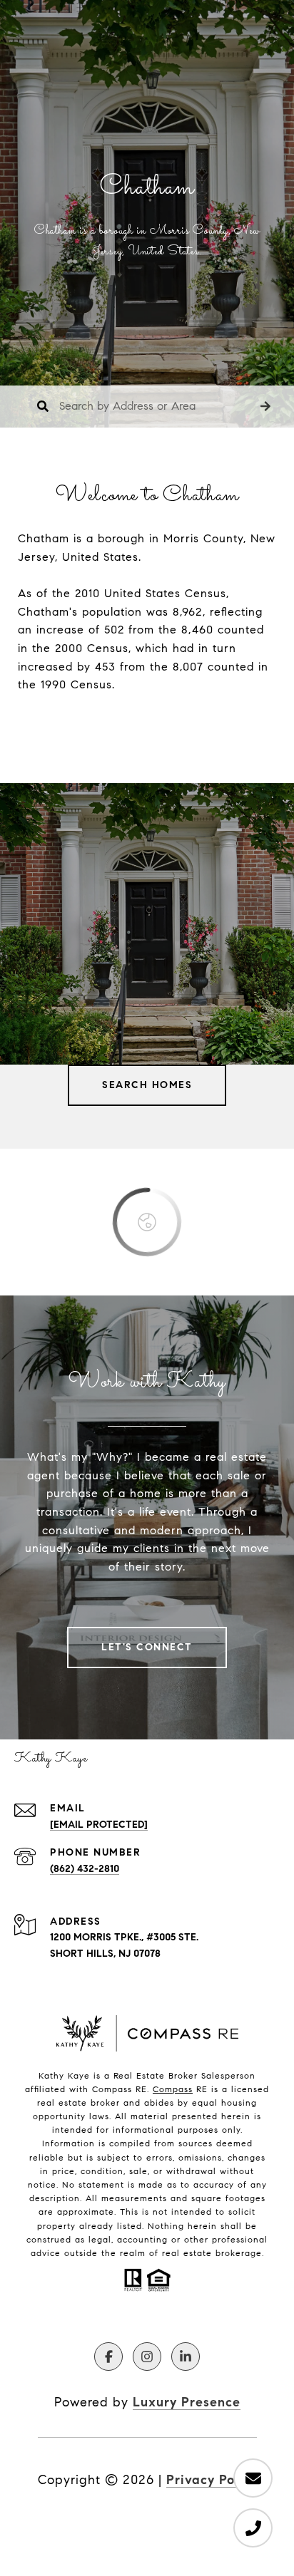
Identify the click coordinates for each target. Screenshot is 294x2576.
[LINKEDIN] (186, 2357)
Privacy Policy (212, 2480)
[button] (265, 407)
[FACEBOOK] (108, 2357)
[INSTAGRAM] (147, 2357)
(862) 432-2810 (85, 1869)
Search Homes (147, 1085)
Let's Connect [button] (147, 1647)
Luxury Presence (187, 2402)
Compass (173, 2089)
